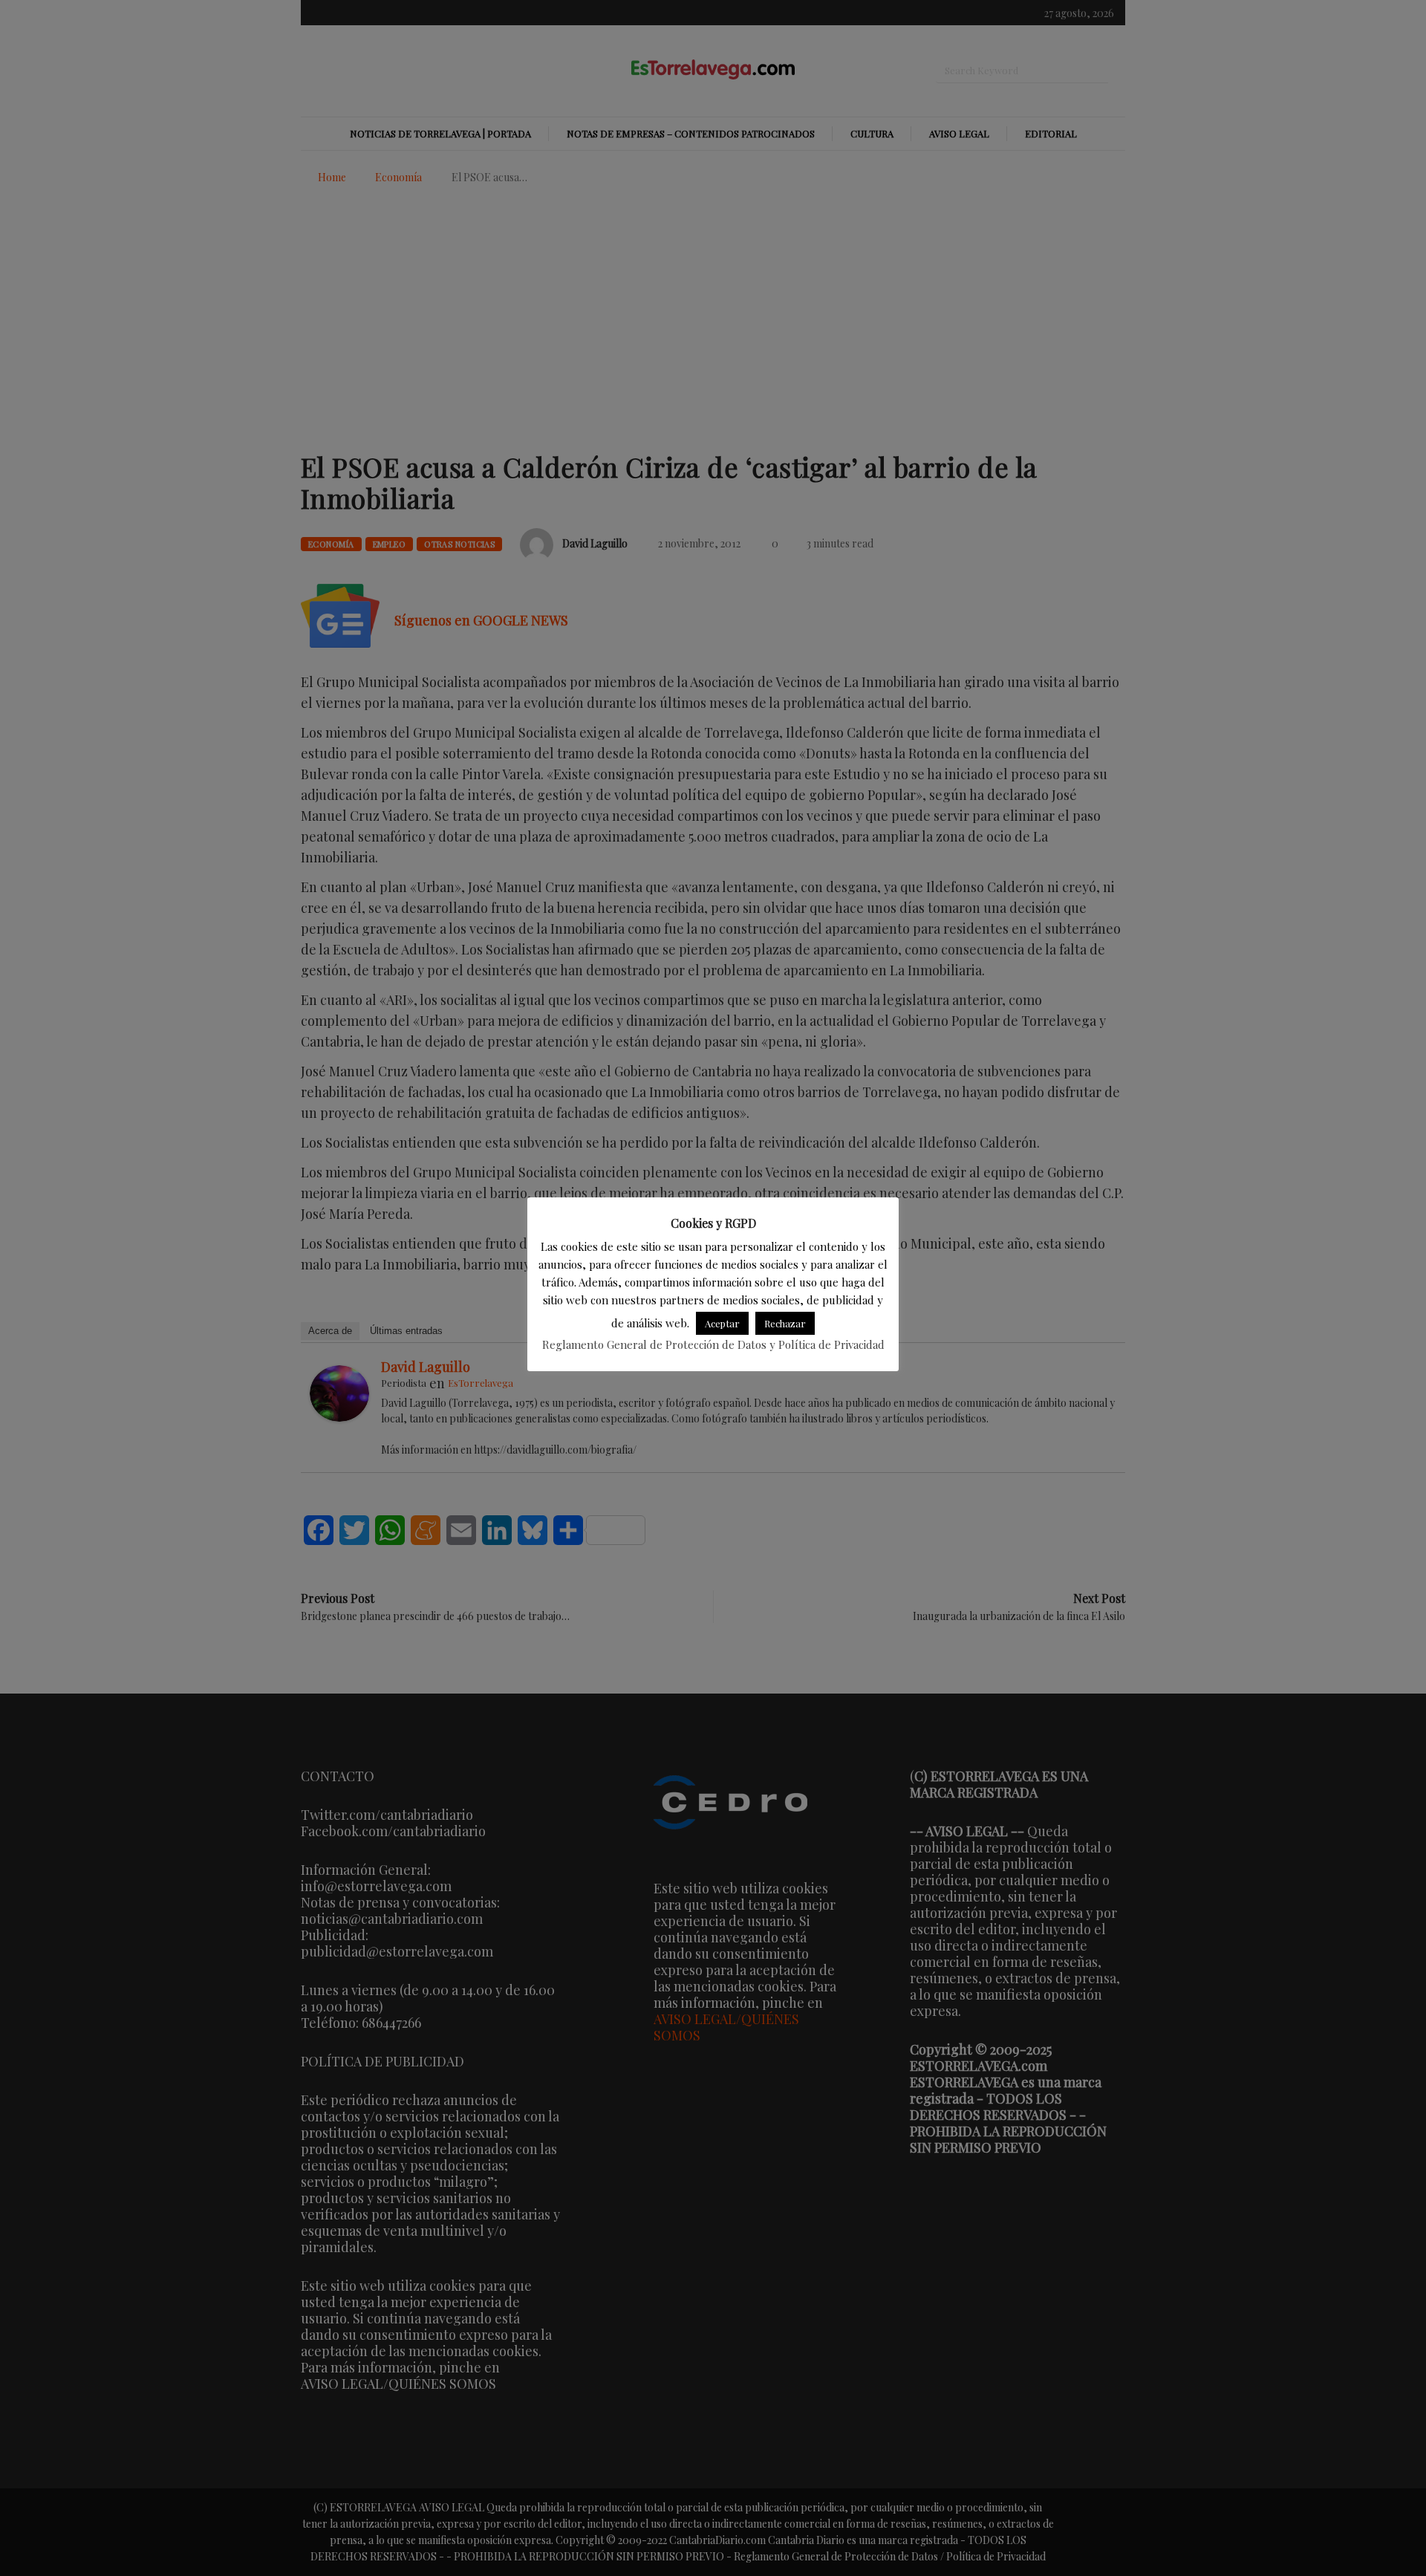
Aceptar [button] (722, 1323)
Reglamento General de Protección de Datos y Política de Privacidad (713, 1344)
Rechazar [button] (785, 1323)
